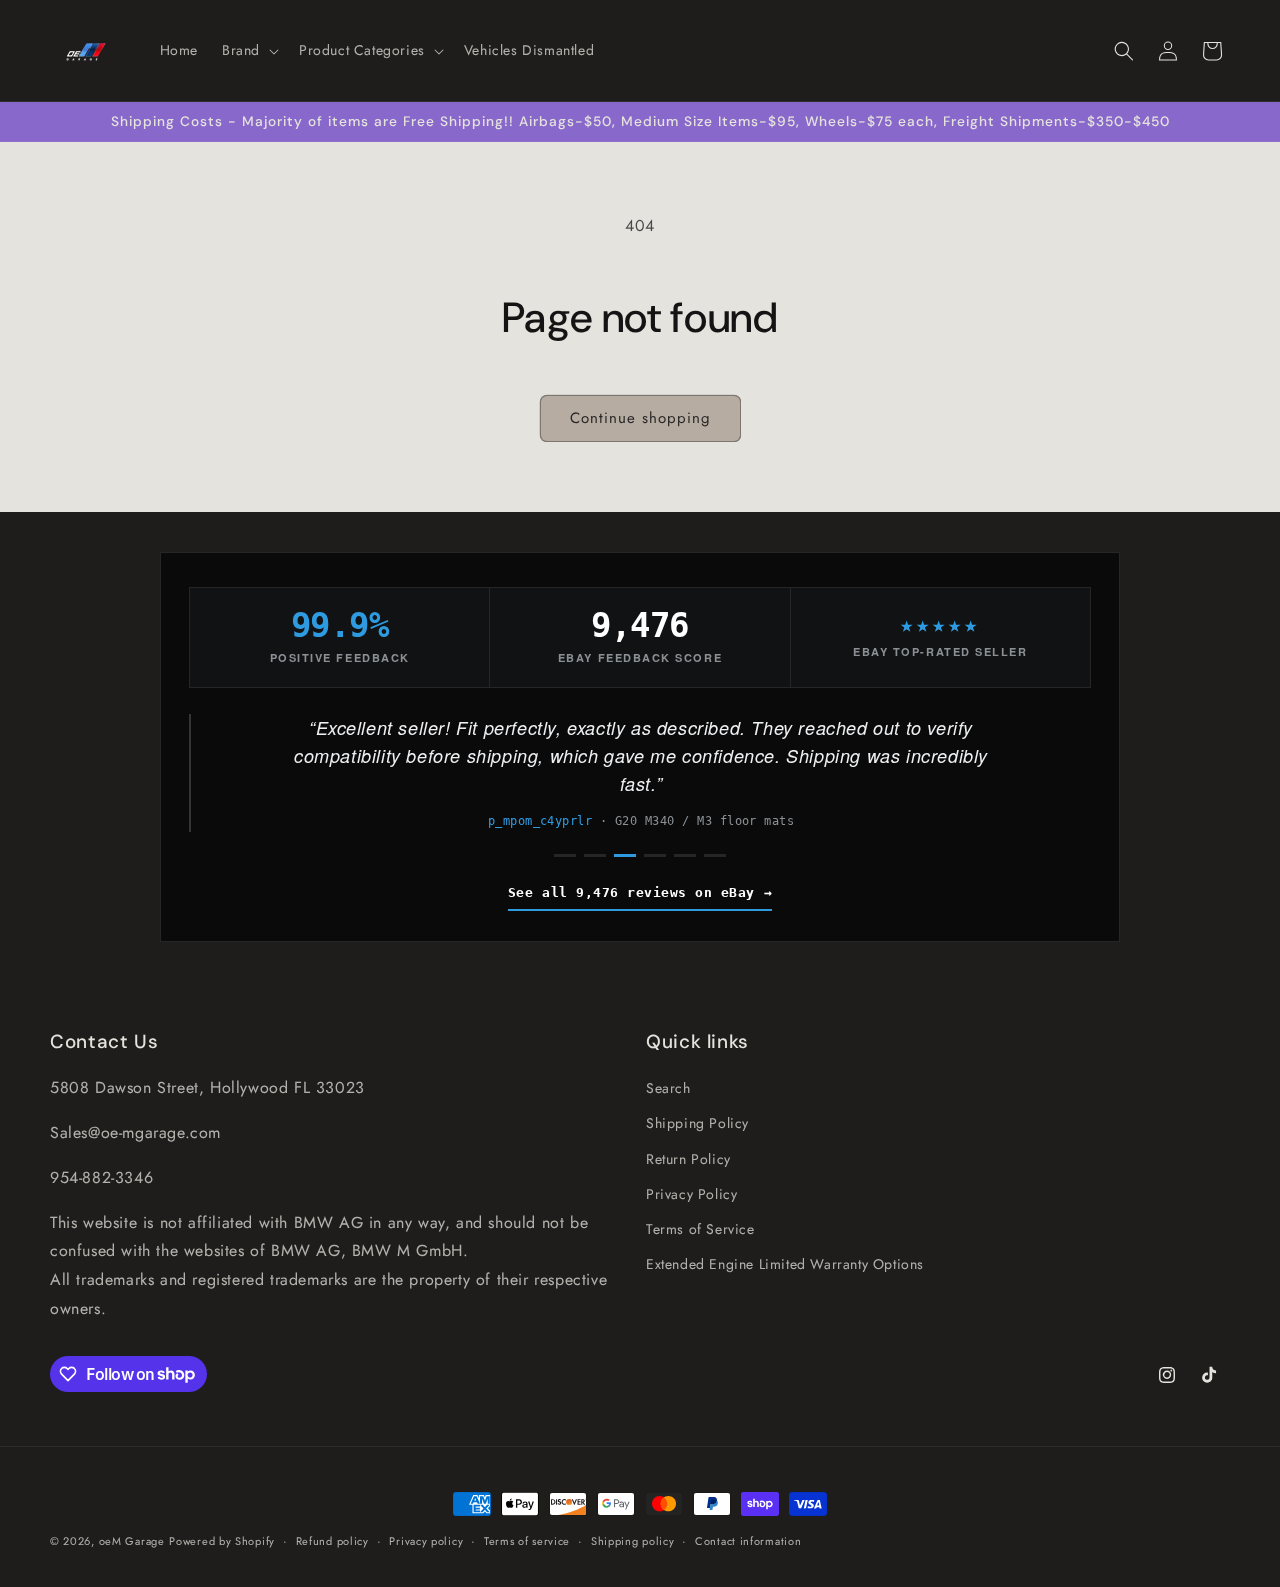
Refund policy (332, 1540)
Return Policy (688, 1158)
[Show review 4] (655, 855)
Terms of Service (700, 1229)
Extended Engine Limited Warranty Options (785, 1264)
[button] (248, 50)
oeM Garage (132, 1541)
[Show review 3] (625, 855)
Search (668, 1088)
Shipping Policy (697, 1123)
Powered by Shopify (222, 1541)
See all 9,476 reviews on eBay (631, 892)
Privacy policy (426, 1540)
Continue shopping (640, 418)
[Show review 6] (715, 855)
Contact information (748, 1540)
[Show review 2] (595, 855)
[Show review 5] (685, 855)
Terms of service (527, 1540)
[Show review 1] (565, 855)
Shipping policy (633, 1540)
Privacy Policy (691, 1194)
